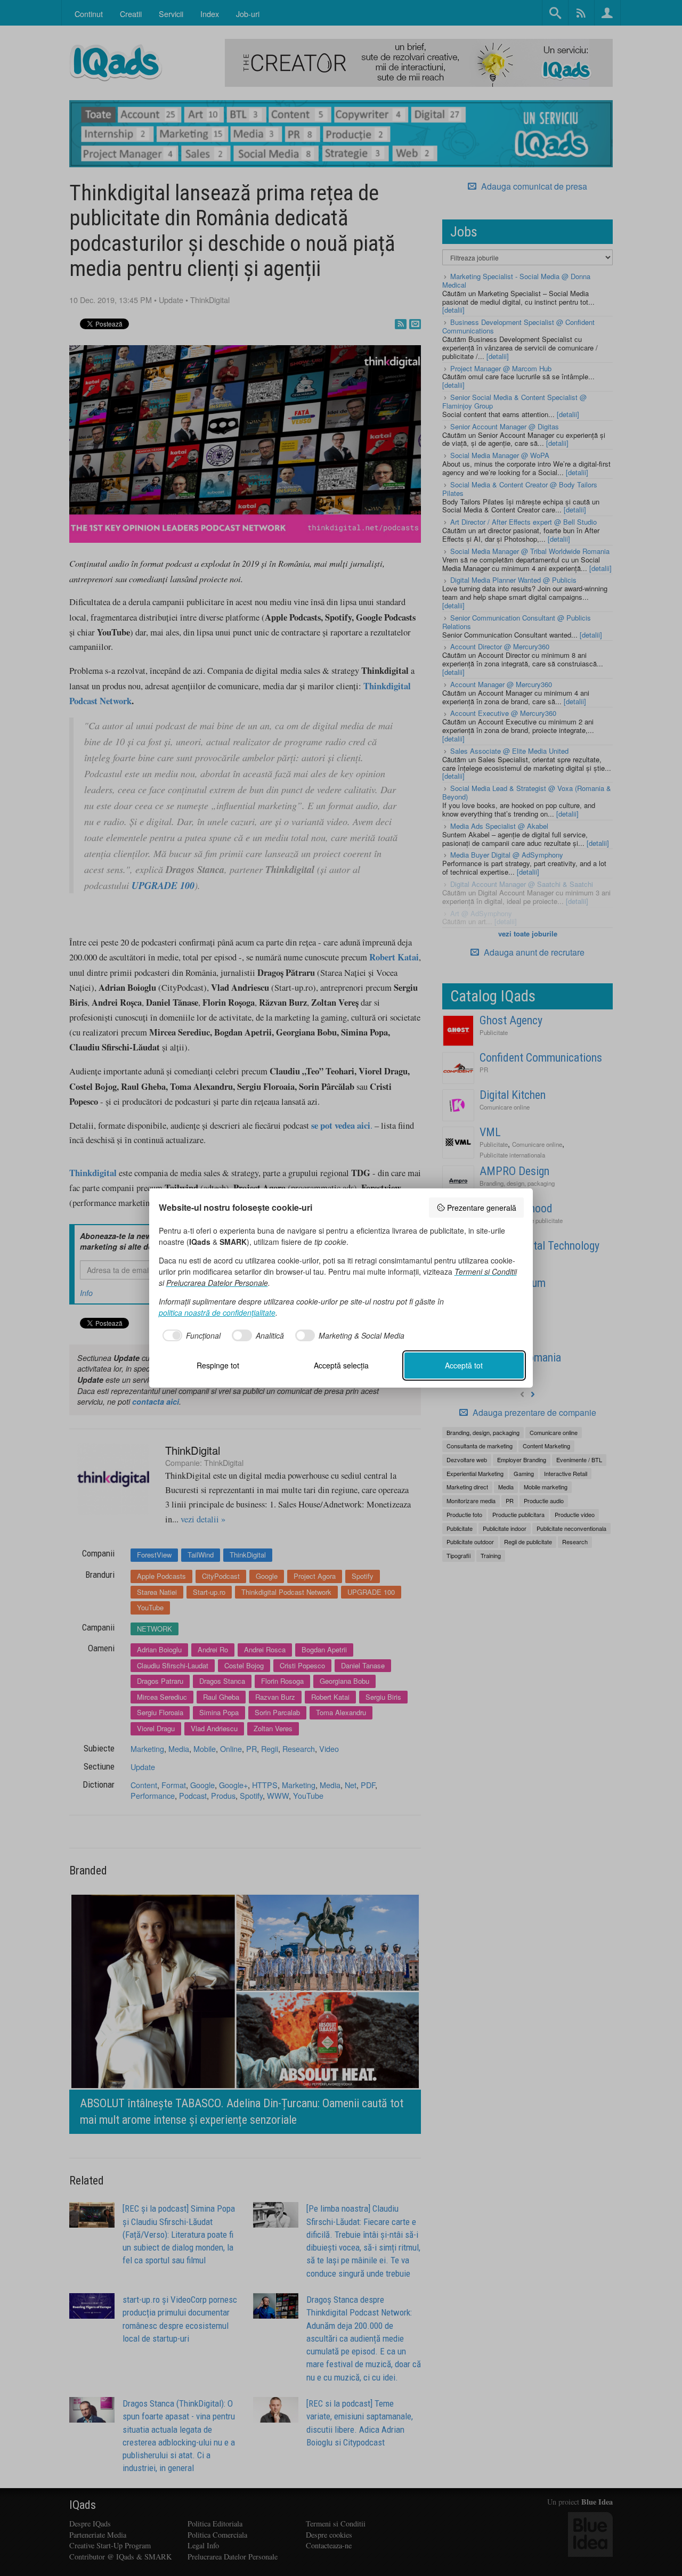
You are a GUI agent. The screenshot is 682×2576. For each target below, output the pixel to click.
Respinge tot (218, 1365)
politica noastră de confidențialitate (217, 1313)
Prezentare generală (482, 1208)
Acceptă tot (464, 1365)
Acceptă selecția (341, 1365)
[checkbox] (190, 1335)
